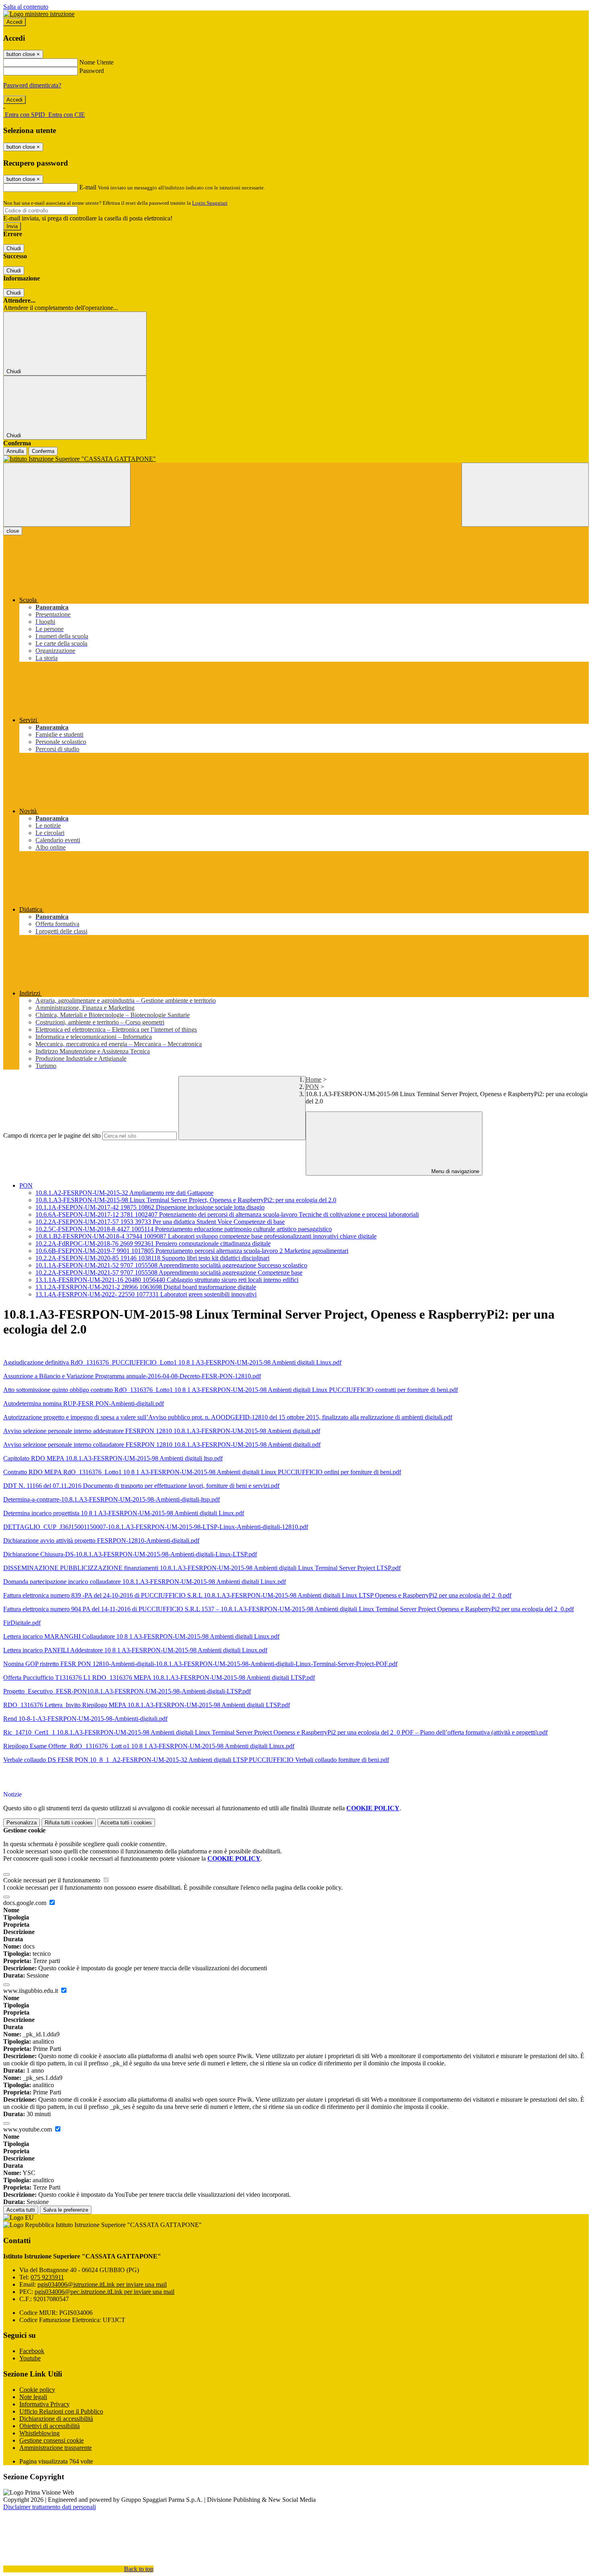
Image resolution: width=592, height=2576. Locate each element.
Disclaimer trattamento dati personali (50, 2507)
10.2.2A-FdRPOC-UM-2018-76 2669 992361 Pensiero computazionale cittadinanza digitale (153, 1243)
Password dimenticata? (32, 85)
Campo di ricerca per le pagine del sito (52, 1135)
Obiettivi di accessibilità (50, 2426)
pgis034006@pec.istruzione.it (105, 2292)
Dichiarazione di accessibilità (56, 2419)
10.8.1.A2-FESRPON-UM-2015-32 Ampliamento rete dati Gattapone (124, 1193)
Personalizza (22, 1823)
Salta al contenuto (26, 7)
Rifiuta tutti (69, 1823)
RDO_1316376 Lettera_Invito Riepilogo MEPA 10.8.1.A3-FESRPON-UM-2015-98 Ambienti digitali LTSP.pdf (147, 1705)
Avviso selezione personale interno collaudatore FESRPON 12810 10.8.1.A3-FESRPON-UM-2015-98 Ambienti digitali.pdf (162, 1445)
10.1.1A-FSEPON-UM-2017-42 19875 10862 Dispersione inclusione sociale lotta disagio (150, 1207)
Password (92, 71)
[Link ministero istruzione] (39, 14)
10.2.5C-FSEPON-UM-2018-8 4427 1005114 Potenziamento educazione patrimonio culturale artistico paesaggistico (184, 1229)
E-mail (88, 187)
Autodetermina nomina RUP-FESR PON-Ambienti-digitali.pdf (84, 1403)
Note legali (33, 2397)
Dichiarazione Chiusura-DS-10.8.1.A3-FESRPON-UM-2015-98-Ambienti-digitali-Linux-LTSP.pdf (130, 1554)
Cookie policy (37, 2390)
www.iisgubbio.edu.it (31, 1991)
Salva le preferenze (66, 2210)
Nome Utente (96, 62)
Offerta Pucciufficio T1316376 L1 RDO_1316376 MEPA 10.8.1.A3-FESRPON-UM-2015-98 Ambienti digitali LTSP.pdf (159, 1678)
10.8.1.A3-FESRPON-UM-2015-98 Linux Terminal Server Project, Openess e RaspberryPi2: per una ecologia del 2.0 (186, 1200)
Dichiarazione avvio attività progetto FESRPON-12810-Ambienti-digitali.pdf (101, 1540)
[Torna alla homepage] (296, 459)
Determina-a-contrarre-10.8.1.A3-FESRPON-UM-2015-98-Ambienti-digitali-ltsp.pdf (112, 1499)
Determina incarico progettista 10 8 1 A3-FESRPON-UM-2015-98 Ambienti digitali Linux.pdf (124, 1513)
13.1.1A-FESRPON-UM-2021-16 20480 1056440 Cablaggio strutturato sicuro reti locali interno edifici (167, 1280)
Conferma (43, 451)
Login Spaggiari (210, 203)
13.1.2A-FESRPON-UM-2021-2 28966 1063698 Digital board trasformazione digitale (146, 1287)
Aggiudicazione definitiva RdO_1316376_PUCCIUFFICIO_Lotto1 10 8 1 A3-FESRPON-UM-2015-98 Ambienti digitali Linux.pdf (172, 1362)
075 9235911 (47, 2277)
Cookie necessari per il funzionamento (53, 1880)
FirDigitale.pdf (22, 1623)
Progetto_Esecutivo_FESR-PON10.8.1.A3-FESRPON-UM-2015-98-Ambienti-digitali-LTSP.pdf (127, 1691)
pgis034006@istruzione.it (102, 2284)
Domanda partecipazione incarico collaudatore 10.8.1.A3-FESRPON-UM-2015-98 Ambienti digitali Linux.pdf (145, 1582)
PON (312, 1087)
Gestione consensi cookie (52, 2440)
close (13, 531)
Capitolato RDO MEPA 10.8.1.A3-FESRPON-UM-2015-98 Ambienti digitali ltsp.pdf (113, 1458)
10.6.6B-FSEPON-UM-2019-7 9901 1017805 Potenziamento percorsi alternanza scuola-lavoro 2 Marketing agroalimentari (192, 1251)
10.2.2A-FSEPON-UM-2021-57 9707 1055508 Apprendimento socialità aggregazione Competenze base (169, 1272)
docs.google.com (26, 1903)
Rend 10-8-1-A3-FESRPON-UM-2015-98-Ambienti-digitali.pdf (85, 1719)
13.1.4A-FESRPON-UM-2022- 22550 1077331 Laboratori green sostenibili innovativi (146, 1294)
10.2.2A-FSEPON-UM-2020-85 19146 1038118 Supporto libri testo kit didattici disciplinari (152, 1258)
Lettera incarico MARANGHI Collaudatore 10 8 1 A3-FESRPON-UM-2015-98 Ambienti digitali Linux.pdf (141, 1636)
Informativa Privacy (45, 2404)
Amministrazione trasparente (56, 2448)
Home (314, 1079)
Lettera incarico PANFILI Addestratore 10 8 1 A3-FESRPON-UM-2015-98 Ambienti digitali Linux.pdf (135, 1650)
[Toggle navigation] (67, 495)
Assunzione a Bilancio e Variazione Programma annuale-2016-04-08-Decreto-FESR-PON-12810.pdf (132, 1376)
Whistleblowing (39, 2433)
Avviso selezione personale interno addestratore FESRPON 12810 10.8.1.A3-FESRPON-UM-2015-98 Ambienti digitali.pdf (162, 1431)
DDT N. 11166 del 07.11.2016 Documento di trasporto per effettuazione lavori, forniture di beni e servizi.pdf (141, 1486)
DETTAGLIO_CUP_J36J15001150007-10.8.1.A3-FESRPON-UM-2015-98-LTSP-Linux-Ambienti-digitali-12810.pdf (156, 1527)
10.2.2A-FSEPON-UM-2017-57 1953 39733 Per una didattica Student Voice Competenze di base (160, 1222)
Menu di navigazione (454, 1171)
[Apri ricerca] (525, 495)
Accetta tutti (126, 1823)
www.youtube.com (28, 2129)
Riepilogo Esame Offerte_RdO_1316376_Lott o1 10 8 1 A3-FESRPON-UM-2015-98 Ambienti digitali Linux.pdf (149, 1746)
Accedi (14, 22)
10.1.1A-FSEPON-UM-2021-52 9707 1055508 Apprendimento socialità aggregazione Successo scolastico (171, 1265)
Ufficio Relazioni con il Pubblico (61, 2411)
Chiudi (14, 248)
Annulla (15, 451)
